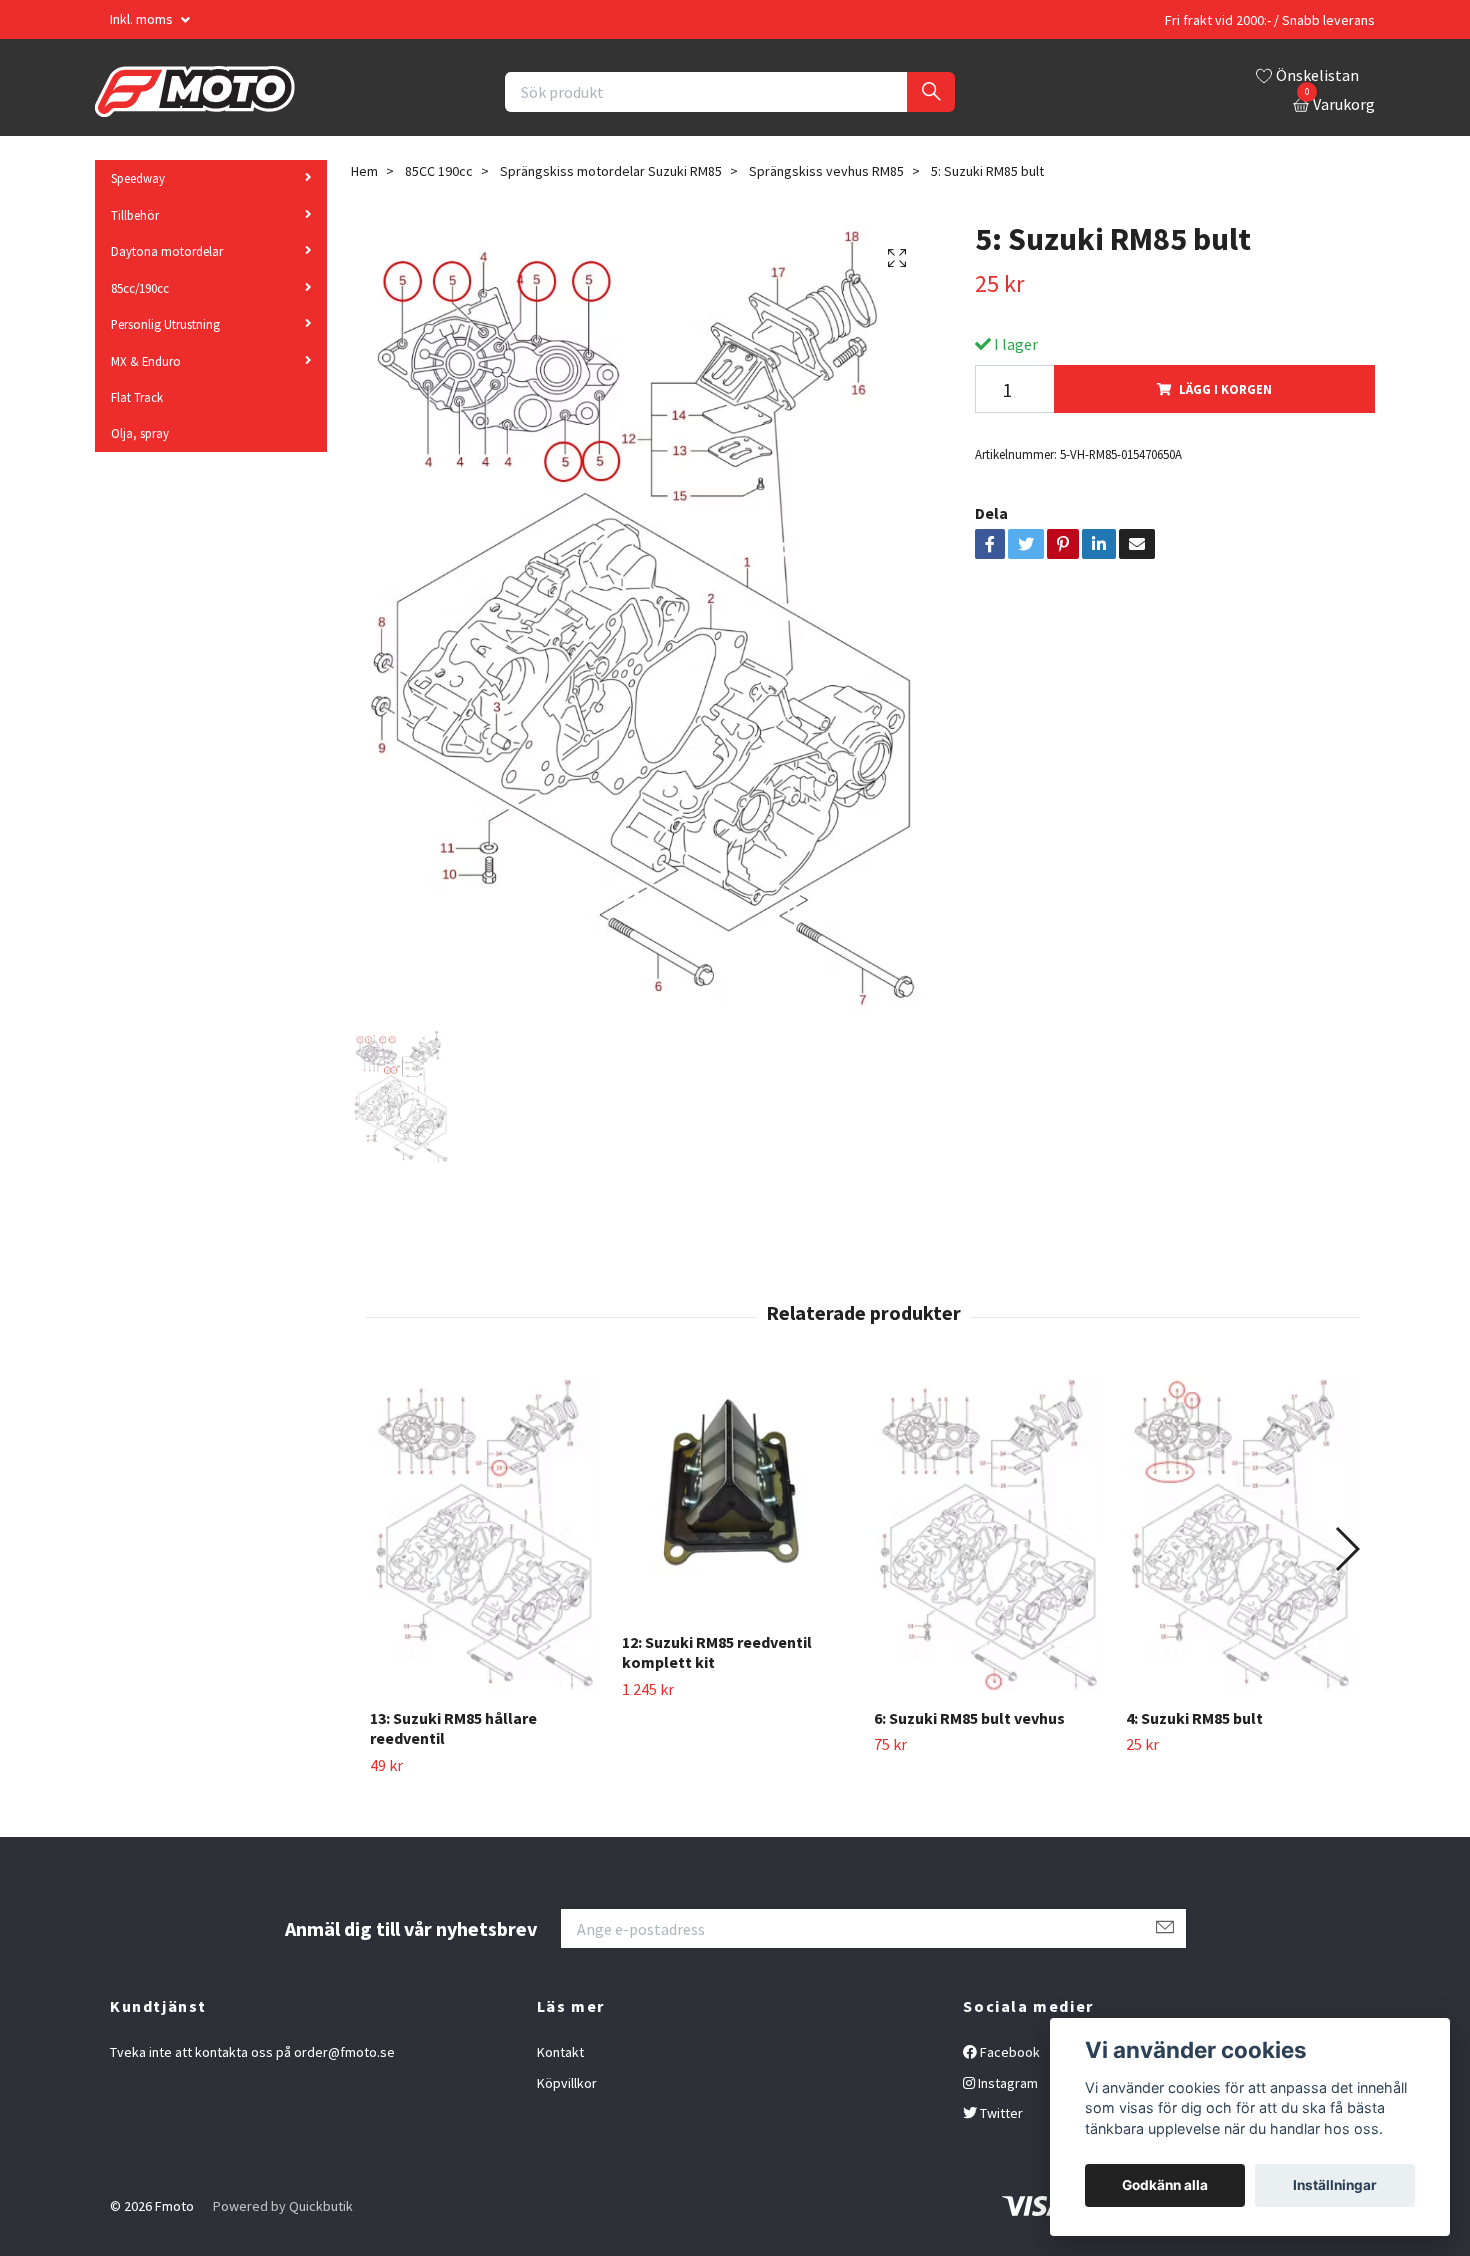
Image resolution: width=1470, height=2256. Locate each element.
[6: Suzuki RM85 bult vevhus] (988, 1534)
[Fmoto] (195, 92)
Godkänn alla (1165, 2185)
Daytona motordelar (167, 251)
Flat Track (137, 397)
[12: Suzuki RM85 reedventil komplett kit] (736, 1496)
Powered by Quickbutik (283, 2206)
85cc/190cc (140, 288)
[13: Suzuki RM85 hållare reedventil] (484, 1534)
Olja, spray (140, 433)
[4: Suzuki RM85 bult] (1240, 1534)
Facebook (1008, 2052)
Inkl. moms (143, 19)
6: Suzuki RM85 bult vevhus (969, 1718)
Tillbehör (135, 215)
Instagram (1006, 2083)
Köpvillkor (567, 2083)
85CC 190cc (439, 171)
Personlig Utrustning (165, 324)
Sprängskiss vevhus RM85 (826, 171)
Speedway (138, 178)
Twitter (1000, 2113)
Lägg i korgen (1225, 389)
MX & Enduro (146, 361)
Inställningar (1335, 2185)
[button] (1346, 1549)
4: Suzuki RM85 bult (1194, 1718)
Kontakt (560, 2052)
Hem (364, 171)
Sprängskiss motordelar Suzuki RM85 (611, 171)
